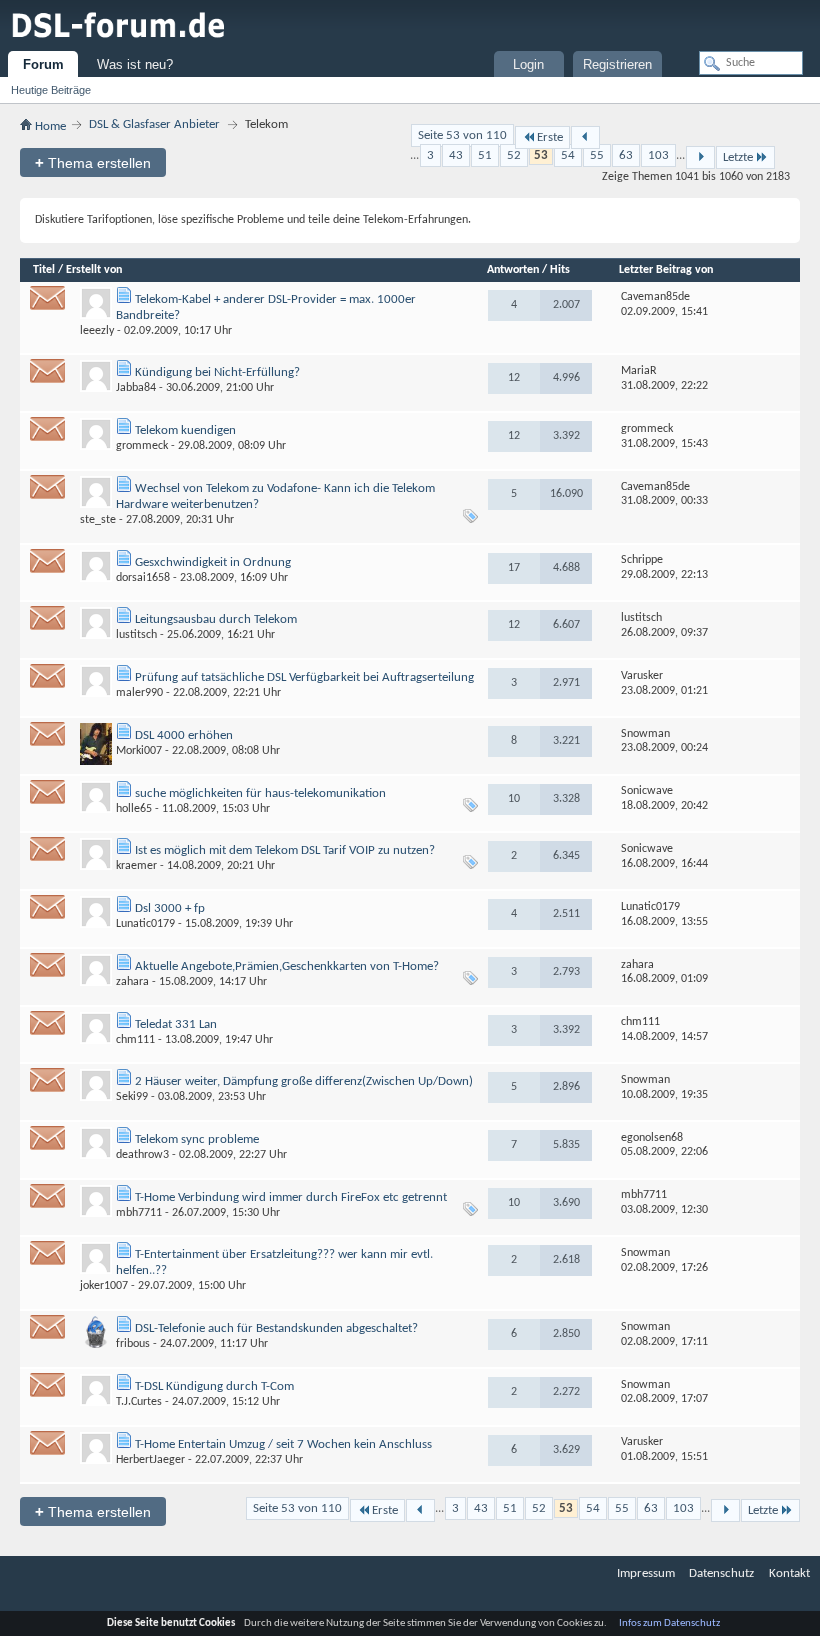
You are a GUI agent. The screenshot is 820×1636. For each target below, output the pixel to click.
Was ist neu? (135, 64)
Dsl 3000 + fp (170, 908)
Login (528, 64)
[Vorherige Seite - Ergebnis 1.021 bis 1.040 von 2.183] (585, 137)
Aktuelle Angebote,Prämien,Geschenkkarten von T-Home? (287, 966)
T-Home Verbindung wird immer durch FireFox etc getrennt (291, 1197)
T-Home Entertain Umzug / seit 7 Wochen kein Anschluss (283, 1444)
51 (485, 155)
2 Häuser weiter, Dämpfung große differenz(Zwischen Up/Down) (304, 1081)
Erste (550, 137)
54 (568, 155)
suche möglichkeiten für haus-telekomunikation (260, 793)
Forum (43, 64)
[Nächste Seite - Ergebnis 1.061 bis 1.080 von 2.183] (700, 157)
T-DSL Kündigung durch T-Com (214, 1386)
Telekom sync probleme (197, 1139)
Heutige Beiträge (51, 90)
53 (541, 155)
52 (514, 155)
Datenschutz (721, 1573)
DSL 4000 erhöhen (184, 735)
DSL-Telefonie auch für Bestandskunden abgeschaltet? (276, 1328)
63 (626, 155)
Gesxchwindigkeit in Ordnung (213, 562)
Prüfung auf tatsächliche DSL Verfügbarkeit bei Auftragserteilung (304, 677)
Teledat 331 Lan (176, 1024)
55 (597, 155)
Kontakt (789, 1573)
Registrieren (617, 64)
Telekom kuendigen (185, 430)
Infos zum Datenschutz (669, 1623)
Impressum (646, 1573)
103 (658, 155)
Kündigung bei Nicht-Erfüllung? (217, 372)
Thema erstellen (93, 162)
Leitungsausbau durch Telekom (216, 619)
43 (456, 155)
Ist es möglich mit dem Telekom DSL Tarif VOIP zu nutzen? (285, 850)
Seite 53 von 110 (462, 135)
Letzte (738, 157)
